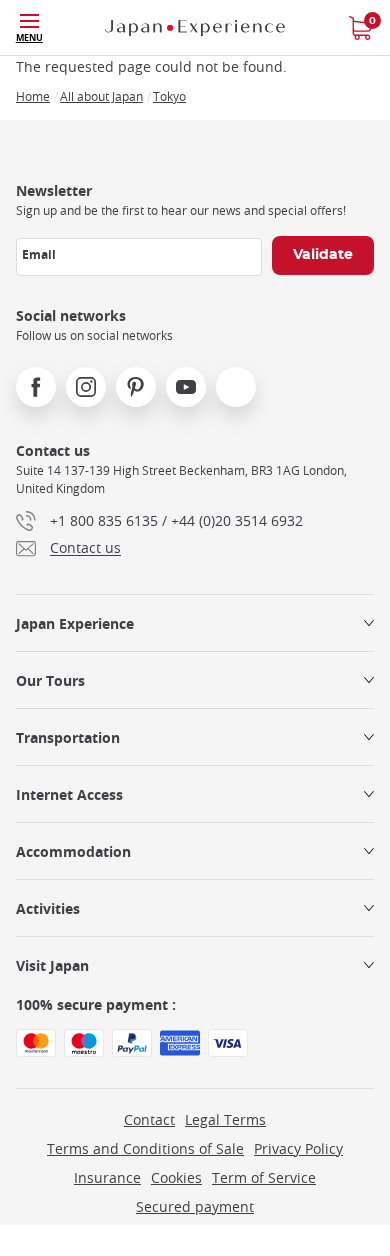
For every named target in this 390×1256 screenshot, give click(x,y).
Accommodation (73, 851)
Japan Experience (75, 623)
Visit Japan (52, 965)
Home (33, 96)
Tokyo (169, 96)
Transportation (68, 737)
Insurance (107, 1177)
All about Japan (101, 96)
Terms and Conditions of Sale (145, 1148)
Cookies (176, 1177)
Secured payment (195, 1206)
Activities (48, 908)
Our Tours (50, 680)
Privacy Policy (298, 1148)
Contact (149, 1119)
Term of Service (264, 1177)
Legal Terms (225, 1119)
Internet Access (69, 794)
